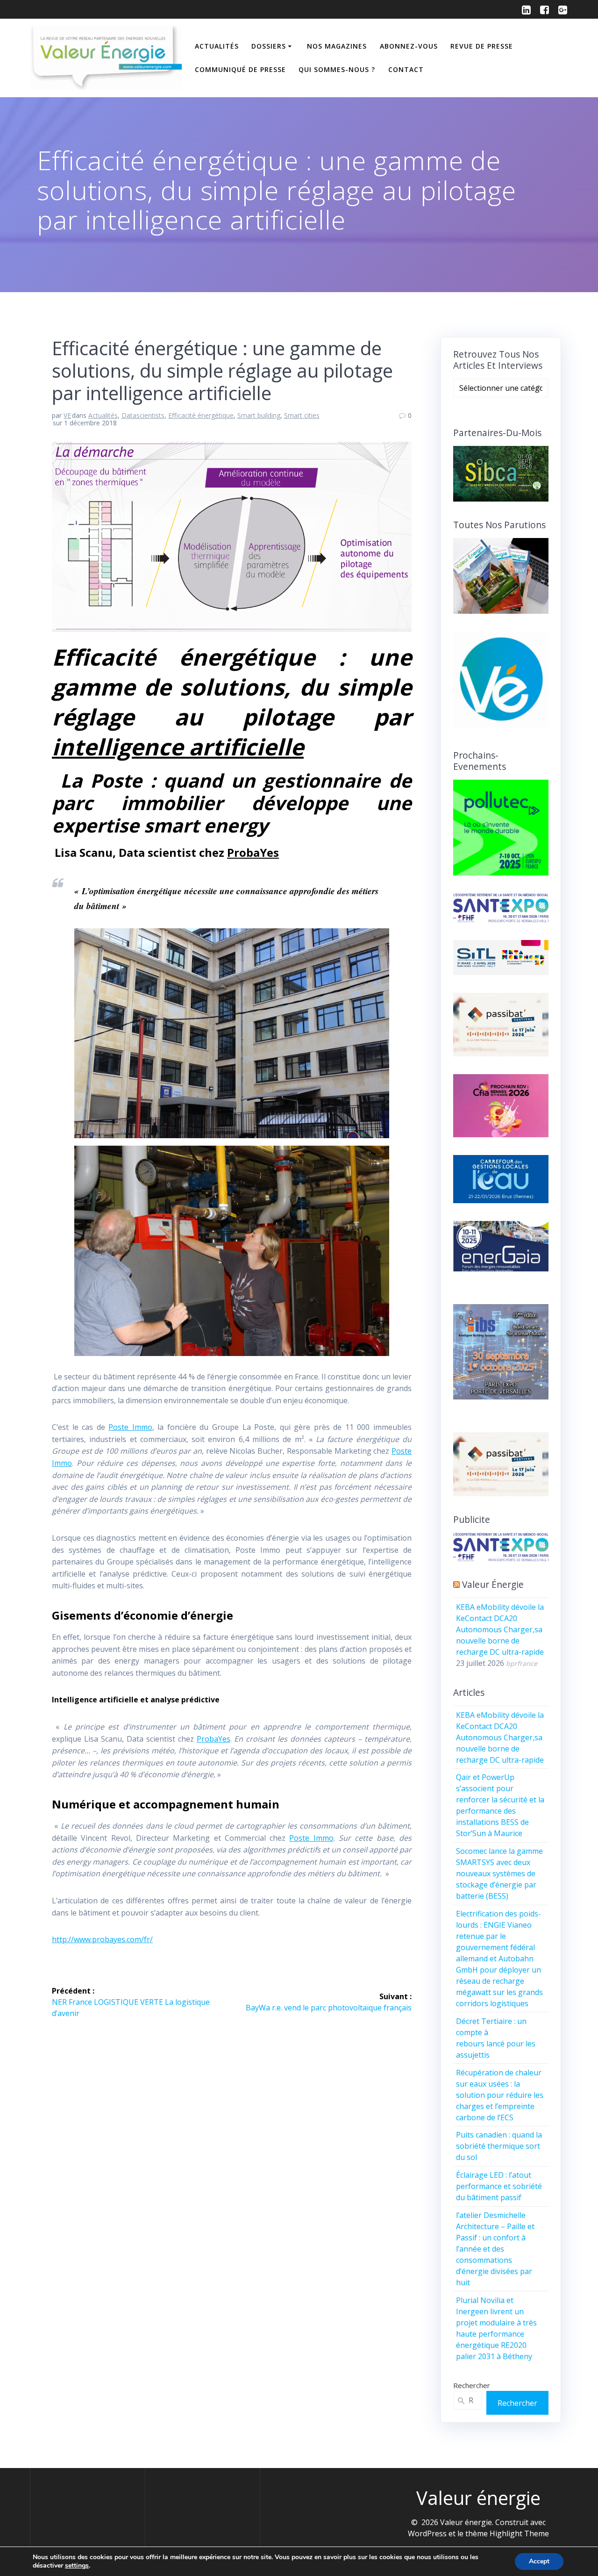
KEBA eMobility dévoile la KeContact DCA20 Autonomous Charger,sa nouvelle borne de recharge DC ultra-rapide (500, 1629)
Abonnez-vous (409, 46)
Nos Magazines (337, 46)
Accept (539, 2561)
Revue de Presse (482, 46)
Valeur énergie (493, 1584)
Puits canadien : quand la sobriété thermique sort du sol (499, 2146)
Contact (406, 69)
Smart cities (302, 415)
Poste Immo (130, 1427)
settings (77, 2566)
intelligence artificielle (178, 747)
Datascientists (143, 415)
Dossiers (269, 46)
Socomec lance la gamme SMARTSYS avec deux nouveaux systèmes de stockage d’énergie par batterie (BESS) (499, 1873)
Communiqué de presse (240, 69)
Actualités (217, 46)
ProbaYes (253, 852)
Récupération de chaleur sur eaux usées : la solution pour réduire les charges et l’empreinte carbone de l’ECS (500, 2095)
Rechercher (472, 2385)
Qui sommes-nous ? (337, 69)
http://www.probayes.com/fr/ (102, 1939)
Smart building (259, 415)
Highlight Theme (519, 2533)
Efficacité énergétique (201, 415)
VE (67, 415)
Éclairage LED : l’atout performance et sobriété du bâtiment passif (499, 2186)
